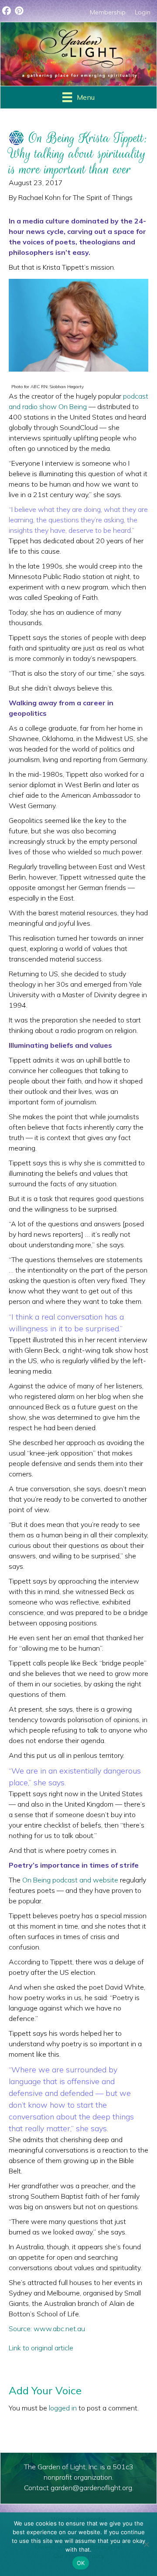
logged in (63, 2408)
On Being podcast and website (70, 1880)
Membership (108, 12)
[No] (146, 2544)
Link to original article (41, 2348)
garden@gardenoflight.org (91, 2488)
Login (143, 12)
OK (81, 2563)
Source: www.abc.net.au (47, 2329)
